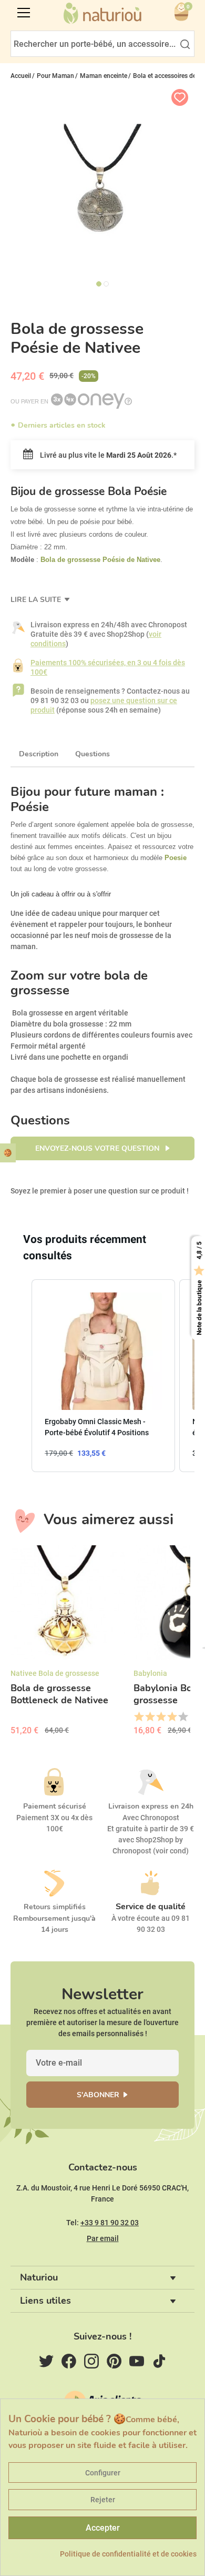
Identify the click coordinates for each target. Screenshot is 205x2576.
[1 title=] (139, 1717)
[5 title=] (183, 1717)
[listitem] (103, 1376)
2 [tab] (106, 284)
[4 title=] (172, 1717)
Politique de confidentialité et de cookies (128, 2554)
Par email (103, 2238)
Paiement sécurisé (55, 1806)
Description (39, 754)
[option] (68, 1644)
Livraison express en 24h (151, 1806)
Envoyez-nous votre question (98, 1148)
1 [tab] (99, 284)
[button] (21, 1376)
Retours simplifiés (55, 1907)
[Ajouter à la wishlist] (180, 97)
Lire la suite (37, 600)
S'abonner (98, 2095)
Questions (93, 754)
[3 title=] (161, 1717)
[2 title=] (150, 1717)
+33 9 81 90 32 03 (110, 2223)
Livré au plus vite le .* (107, 455)
